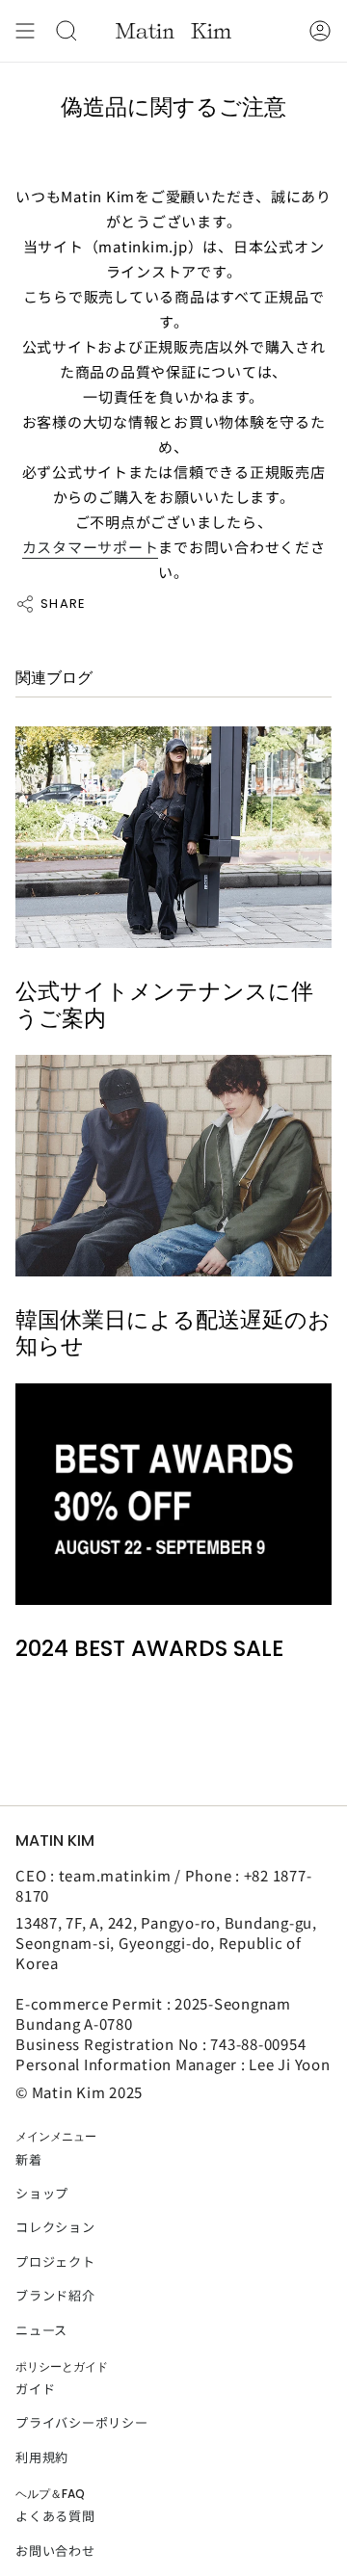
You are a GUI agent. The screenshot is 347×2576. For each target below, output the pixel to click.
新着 (29, 2159)
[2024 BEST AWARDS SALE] (173, 1494)
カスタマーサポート (91, 547)
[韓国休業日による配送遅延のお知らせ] (173, 1166)
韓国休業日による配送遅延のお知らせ (173, 1334)
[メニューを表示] (25, 31)
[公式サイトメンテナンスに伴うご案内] (173, 837)
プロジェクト (55, 2261)
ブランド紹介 (55, 2295)
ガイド (35, 2389)
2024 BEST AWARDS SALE (149, 1649)
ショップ (42, 2193)
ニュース (41, 2330)
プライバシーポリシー (82, 2422)
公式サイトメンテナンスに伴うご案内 (164, 1005)
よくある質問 (55, 2516)
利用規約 (42, 2457)
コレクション (55, 2227)
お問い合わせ (55, 2550)
